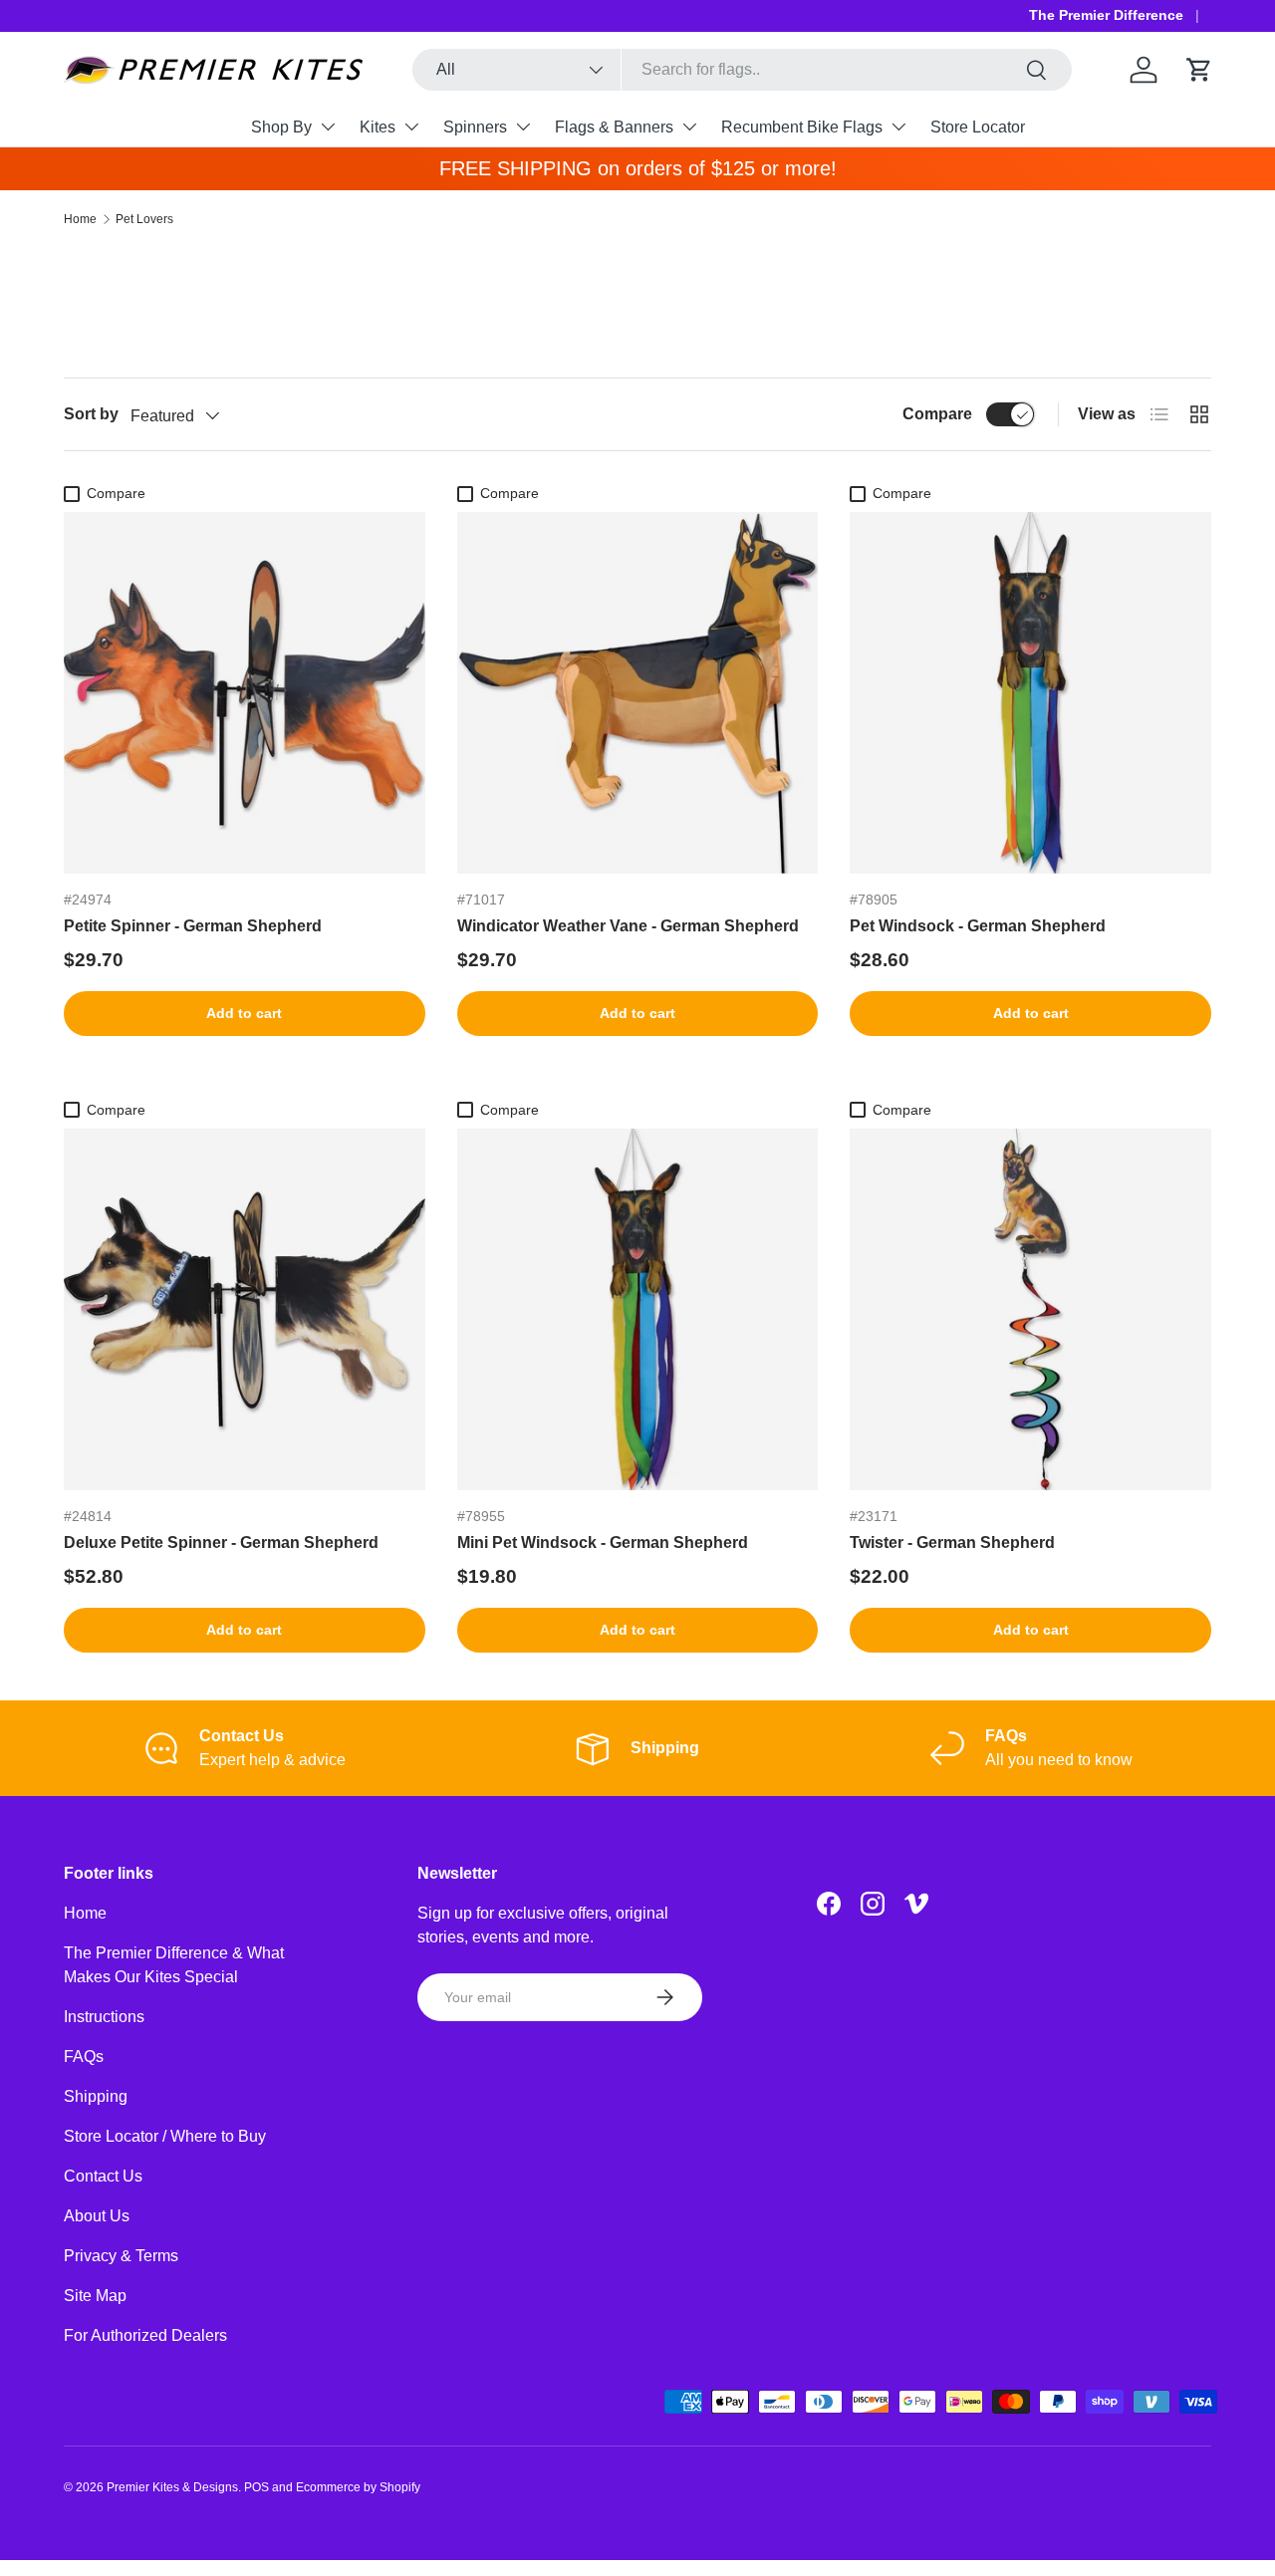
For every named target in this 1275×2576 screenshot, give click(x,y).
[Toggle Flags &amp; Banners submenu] (689, 127)
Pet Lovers (144, 219)
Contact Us (103, 2176)
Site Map (95, 2296)
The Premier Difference (1106, 15)
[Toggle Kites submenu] (411, 127)
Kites (378, 127)
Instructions (104, 2017)
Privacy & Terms (121, 2256)
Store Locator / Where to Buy (165, 2136)
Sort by (91, 414)
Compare (937, 414)
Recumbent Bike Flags (802, 127)
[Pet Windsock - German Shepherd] (1030, 693)
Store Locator (978, 127)
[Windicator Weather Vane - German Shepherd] (638, 693)
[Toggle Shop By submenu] (328, 127)
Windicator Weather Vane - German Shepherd (628, 926)
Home (80, 219)
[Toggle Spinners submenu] (523, 127)
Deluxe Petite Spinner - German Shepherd (221, 1543)
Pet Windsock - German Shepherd (978, 926)
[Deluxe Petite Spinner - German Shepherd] (245, 1309)
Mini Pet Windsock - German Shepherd (603, 1543)
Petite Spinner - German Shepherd (193, 926)
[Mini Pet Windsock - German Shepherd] (638, 1309)
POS (256, 2487)
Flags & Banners (614, 127)
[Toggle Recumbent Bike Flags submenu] (898, 127)
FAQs (84, 2057)
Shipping (96, 2096)
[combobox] (742, 70)
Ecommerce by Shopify (358, 2487)
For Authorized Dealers (145, 2335)
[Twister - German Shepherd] (1030, 1309)
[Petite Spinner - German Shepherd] (245, 693)
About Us (97, 2216)
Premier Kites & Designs (172, 2487)
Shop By (281, 127)
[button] (1199, 70)
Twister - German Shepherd (952, 1543)
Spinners (475, 127)
